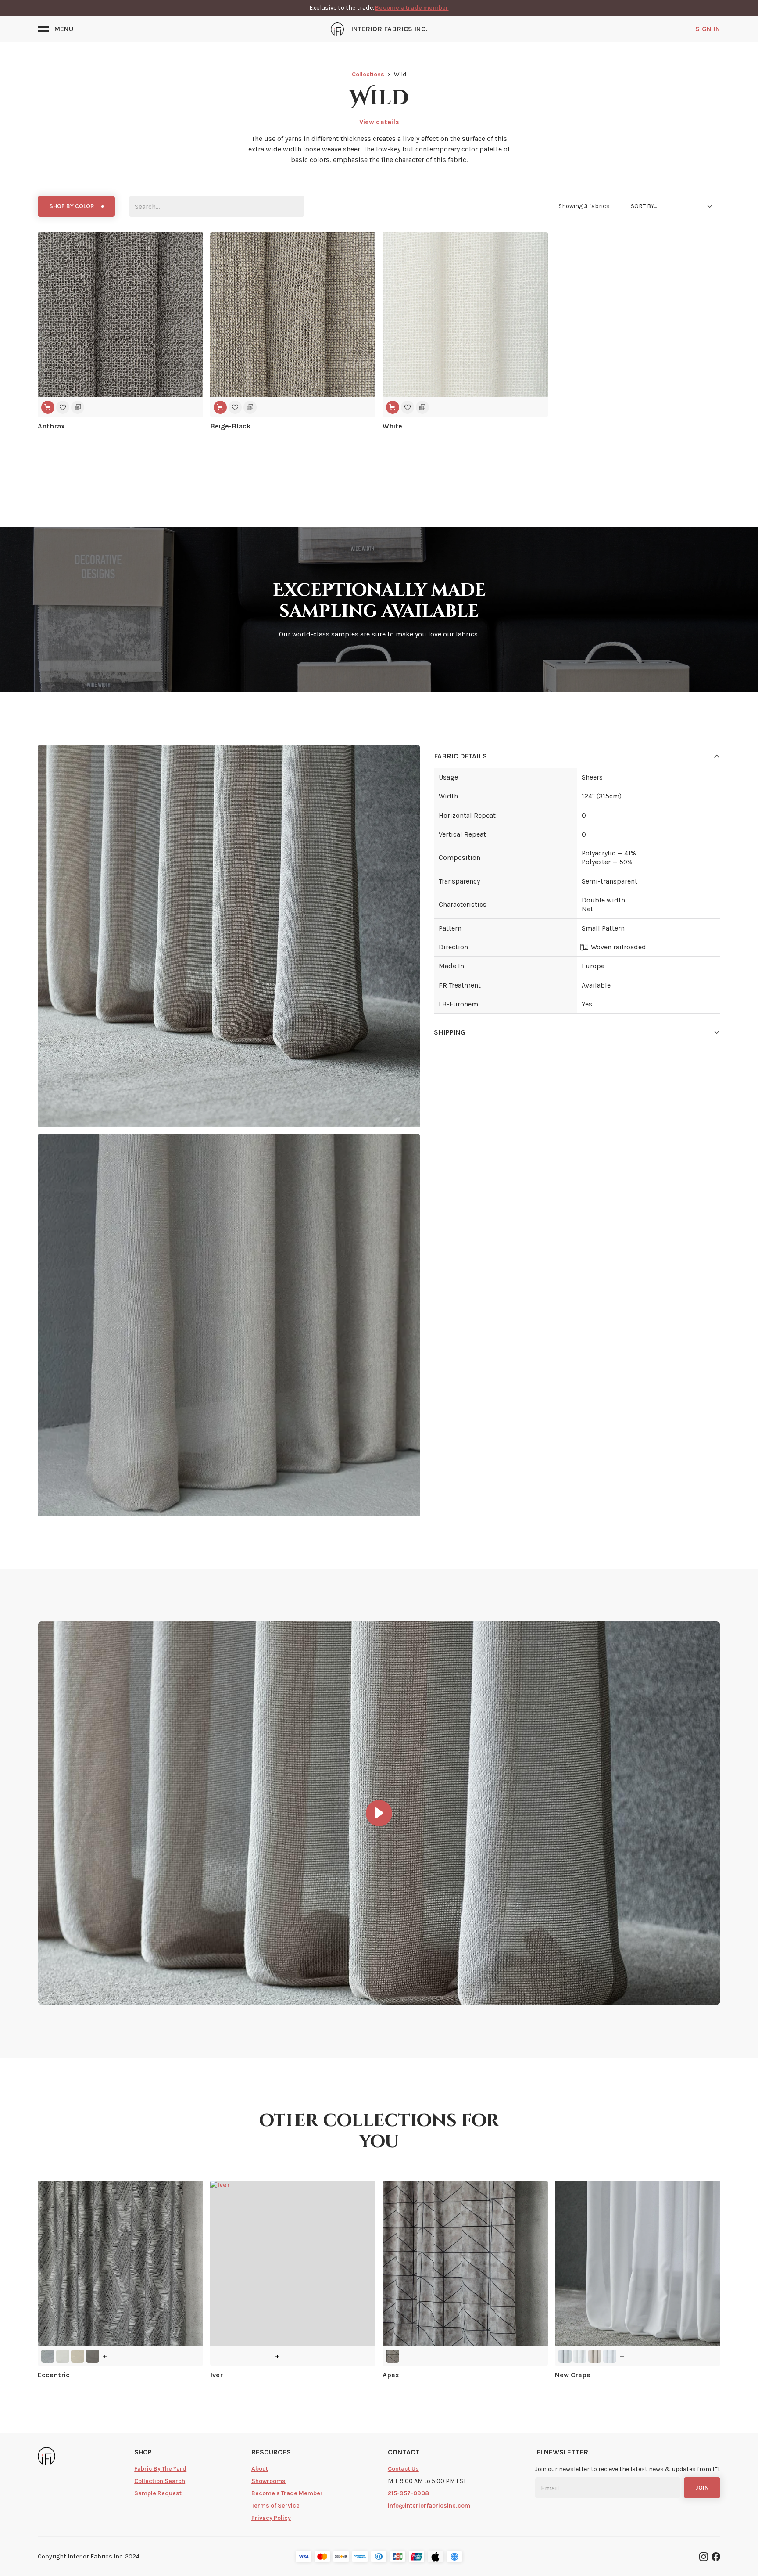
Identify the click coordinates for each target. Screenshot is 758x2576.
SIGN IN (708, 29)
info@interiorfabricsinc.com (429, 2506)
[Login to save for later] (63, 407)
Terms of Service (275, 2506)
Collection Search (160, 2481)
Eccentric (54, 2375)
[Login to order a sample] (78, 407)
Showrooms (268, 2481)
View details (379, 122)
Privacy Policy (271, 2518)
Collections (368, 74)
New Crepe (573, 2375)
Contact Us (403, 2469)
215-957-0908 (408, 2493)
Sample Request (158, 2493)
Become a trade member (412, 8)
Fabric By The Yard (160, 2469)
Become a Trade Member (287, 2493)
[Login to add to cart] (48, 407)
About (260, 2469)
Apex (391, 2375)
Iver (216, 2375)
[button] (55, 29)
